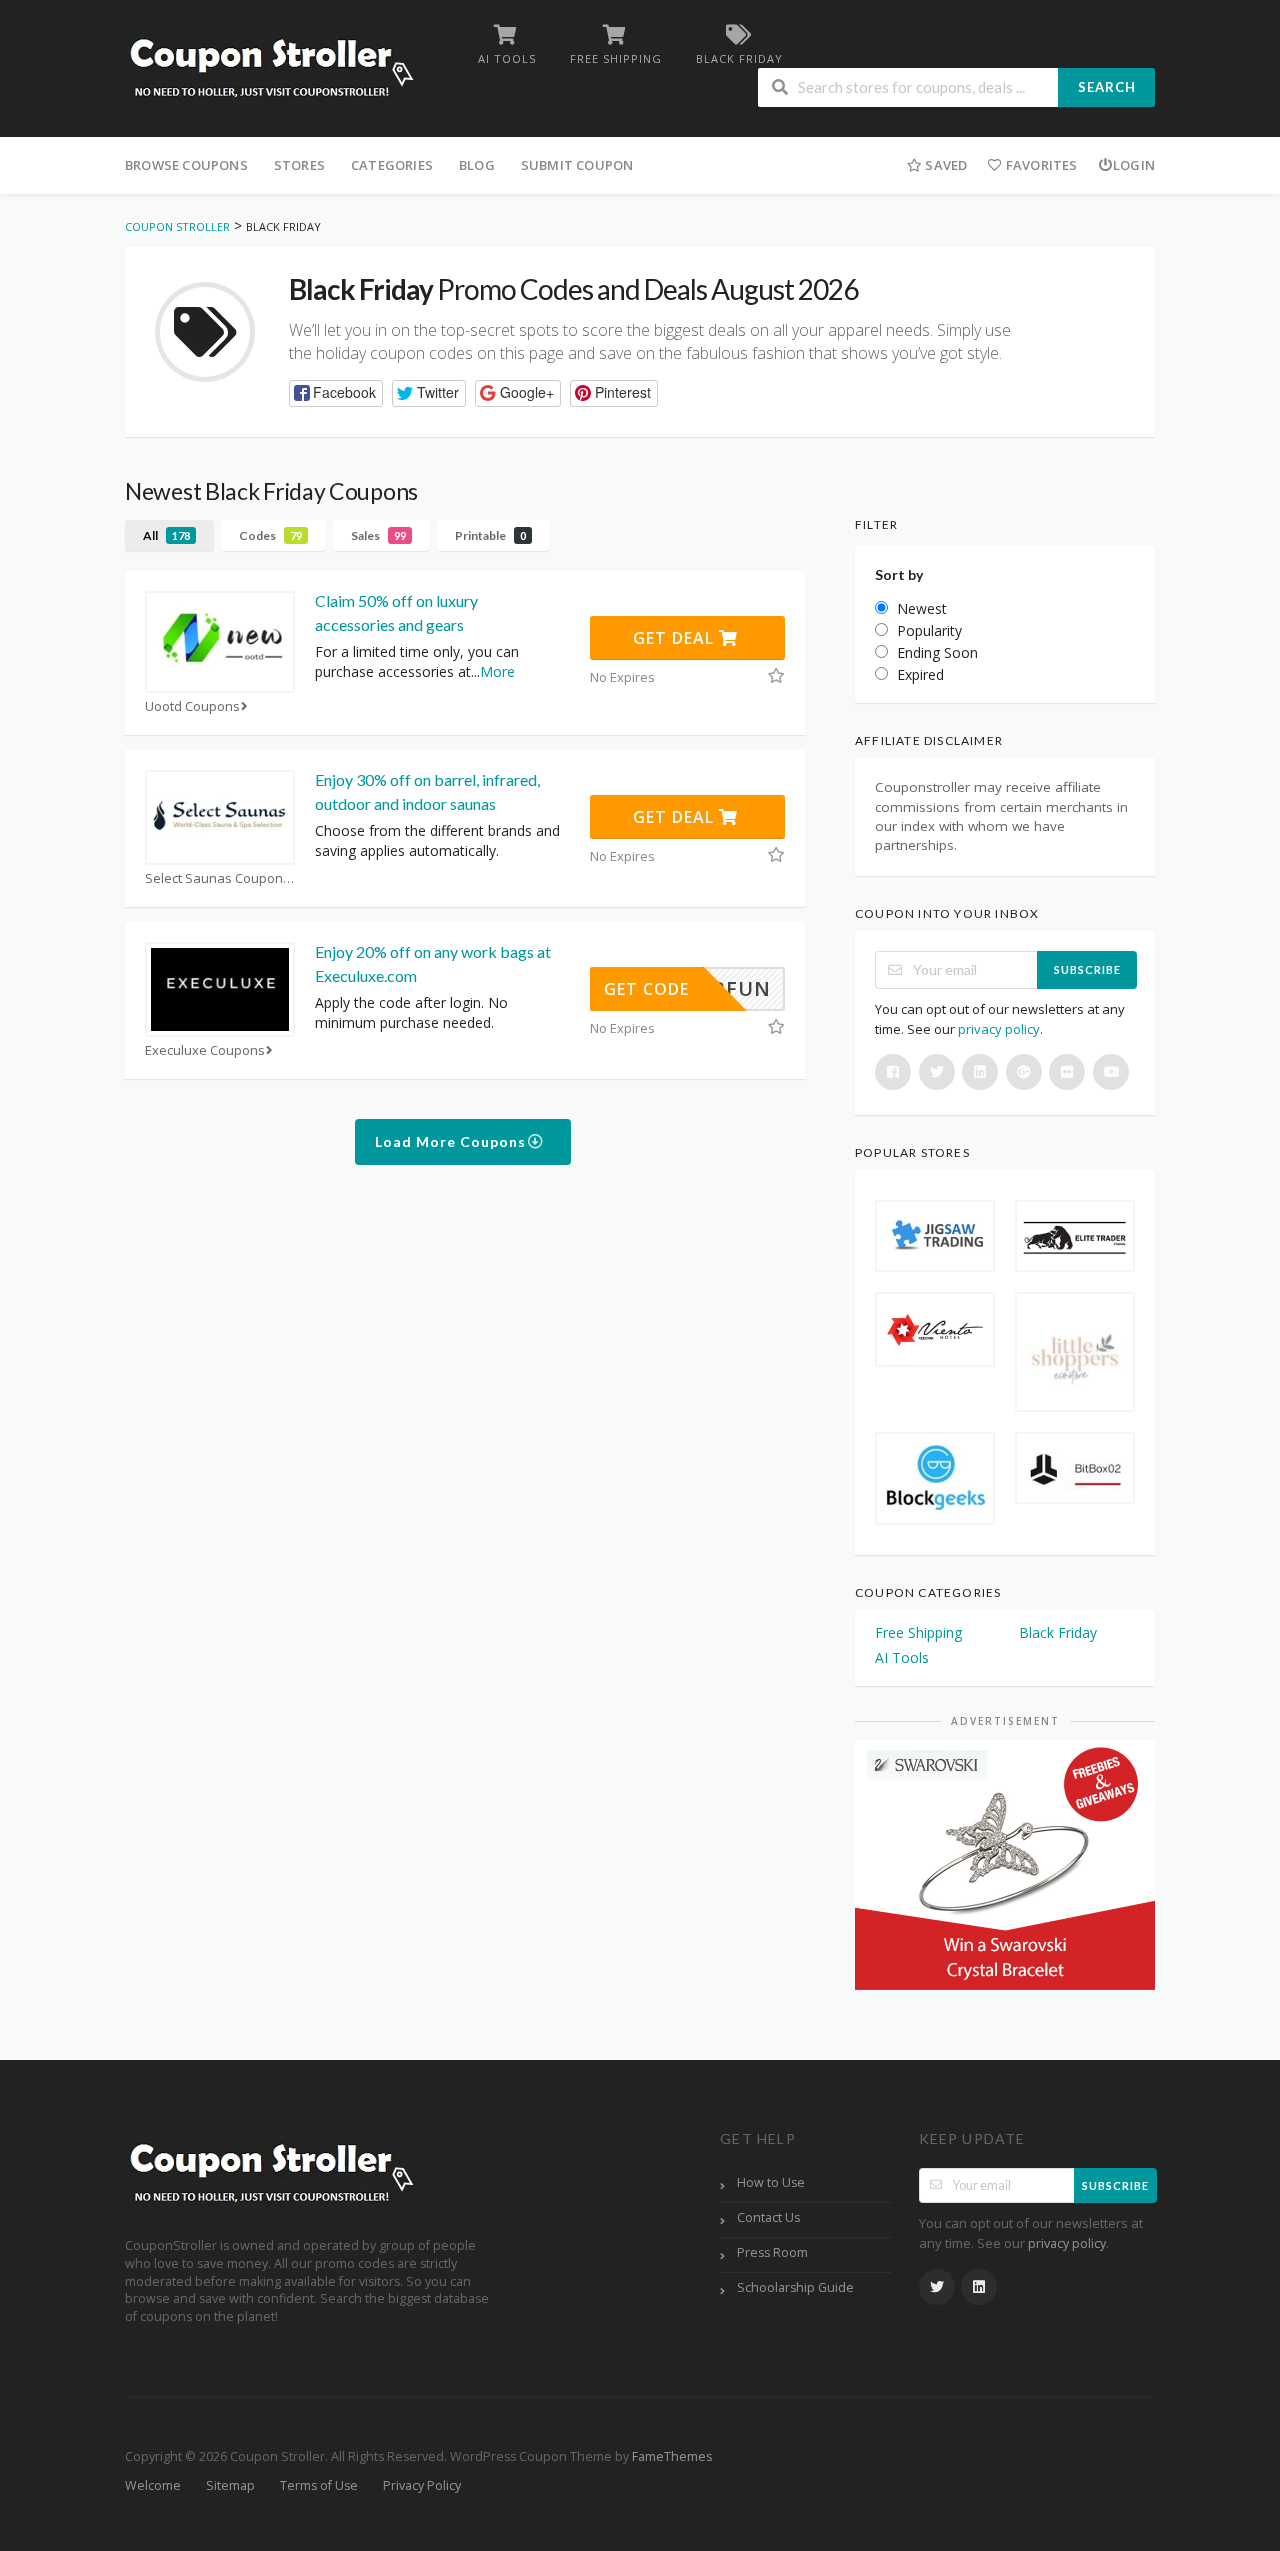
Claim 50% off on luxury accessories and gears (396, 612)
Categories (392, 165)
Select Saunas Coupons (217, 878)
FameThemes (672, 2456)
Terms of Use (319, 2485)
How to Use (771, 2182)
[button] (336, 393)
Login (1134, 165)
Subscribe (1087, 969)
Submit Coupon (577, 165)
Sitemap (230, 2485)
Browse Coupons (186, 165)
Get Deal (676, 638)
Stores (299, 165)
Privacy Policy (422, 2485)
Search (1107, 87)
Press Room (772, 2252)
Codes (270, 535)
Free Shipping (918, 1632)
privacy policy (999, 1029)
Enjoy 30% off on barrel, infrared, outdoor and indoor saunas (427, 791)
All (166, 535)
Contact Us (768, 2217)
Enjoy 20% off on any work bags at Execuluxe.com (433, 963)
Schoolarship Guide (795, 2287)
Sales (378, 535)
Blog (477, 165)
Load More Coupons (452, 1141)
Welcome (153, 2485)
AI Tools (902, 1657)
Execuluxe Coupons (205, 1050)
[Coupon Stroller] (271, 70)
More (497, 671)
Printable (490, 535)
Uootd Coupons (192, 706)
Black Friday (1058, 1632)
